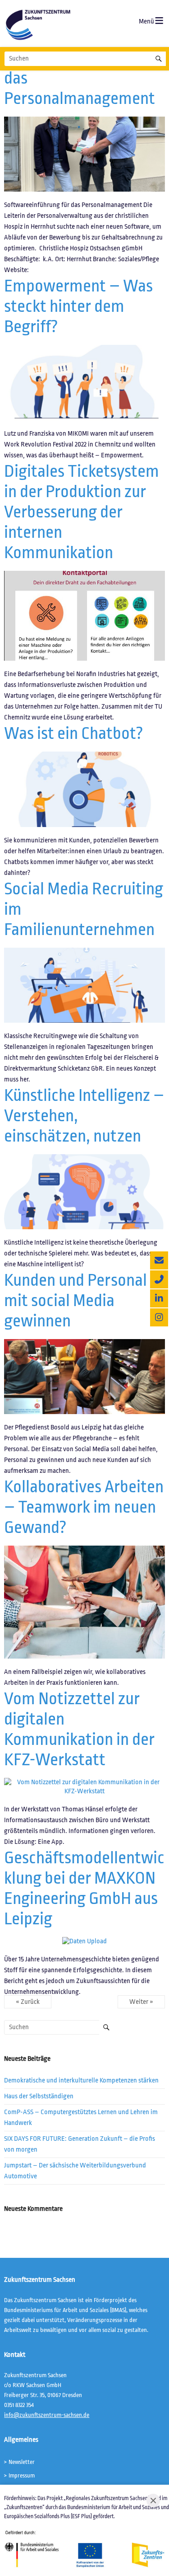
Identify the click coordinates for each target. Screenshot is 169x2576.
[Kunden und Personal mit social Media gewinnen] (84, 1343)
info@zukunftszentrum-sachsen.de (47, 2415)
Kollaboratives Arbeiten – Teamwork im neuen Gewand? (84, 1507)
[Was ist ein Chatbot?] (84, 756)
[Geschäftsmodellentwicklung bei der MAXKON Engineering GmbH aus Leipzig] (84, 1941)
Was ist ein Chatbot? (74, 733)
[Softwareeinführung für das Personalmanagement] (84, 121)
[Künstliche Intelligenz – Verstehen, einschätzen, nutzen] (84, 1159)
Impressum (22, 2475)
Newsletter (22, 2462)
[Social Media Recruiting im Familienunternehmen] (84, 952)
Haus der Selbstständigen (39, 2096)
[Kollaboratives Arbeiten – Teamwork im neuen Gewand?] (84, 1550)
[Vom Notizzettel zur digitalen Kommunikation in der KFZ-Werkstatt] (84, 1782)
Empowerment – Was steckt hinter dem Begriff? (78, 306)
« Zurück (28, 2002)
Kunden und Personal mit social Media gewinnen (75, 1300)
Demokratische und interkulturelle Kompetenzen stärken (81, 2080)
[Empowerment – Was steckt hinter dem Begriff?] (84, 349)
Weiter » (141, 2002)
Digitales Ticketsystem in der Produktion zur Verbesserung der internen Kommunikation (82, 512)
